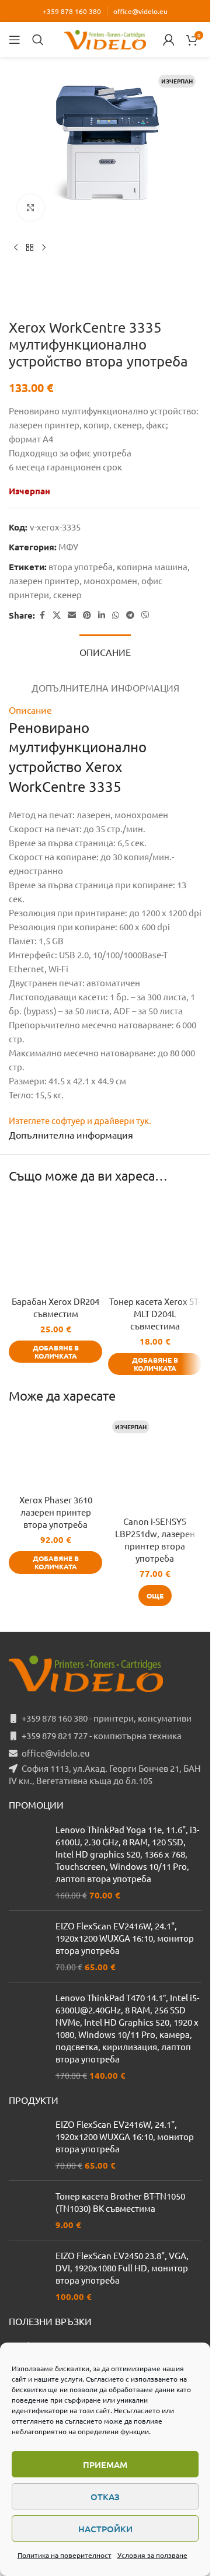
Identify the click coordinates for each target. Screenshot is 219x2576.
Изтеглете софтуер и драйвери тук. (80, 1120)
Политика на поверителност (65, 2555)
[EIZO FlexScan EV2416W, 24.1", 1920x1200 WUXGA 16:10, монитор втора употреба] (28, 1946)
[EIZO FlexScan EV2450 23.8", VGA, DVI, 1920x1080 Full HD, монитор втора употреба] (28, 2276)
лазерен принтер (44, 580)
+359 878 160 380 (72, 11)
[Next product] (44, 248)
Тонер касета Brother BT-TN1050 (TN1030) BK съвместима (120, 2202)
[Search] (38, 40)
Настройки (105, 2529)
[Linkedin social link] (102, 615)
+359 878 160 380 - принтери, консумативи (107, 1718)
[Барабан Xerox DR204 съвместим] (55, 1243)
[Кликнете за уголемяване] (31, 207)
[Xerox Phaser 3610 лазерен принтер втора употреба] (55, 1452)
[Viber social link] (145, 615)
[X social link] (57, 615)
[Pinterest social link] (87, 615)
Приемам (105, 2465)
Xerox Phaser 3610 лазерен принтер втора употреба (56, 1512)
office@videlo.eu (140, 11)
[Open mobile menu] (15, 40)
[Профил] (169, 40)
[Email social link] (72, 615)
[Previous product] (16, 248)
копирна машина (152, 566)
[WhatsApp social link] (116, 615)
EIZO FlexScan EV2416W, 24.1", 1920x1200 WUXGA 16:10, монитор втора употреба (125, 1938)
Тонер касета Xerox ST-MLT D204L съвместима (155, 1313)
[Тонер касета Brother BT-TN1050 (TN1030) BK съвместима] (28, 2210)
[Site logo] (105, 38)
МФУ (68, 547)
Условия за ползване (152, 2555)
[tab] (105, 651)
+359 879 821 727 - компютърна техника (102, 1735)
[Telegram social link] (130, 615)
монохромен (110, 580)
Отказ (105, 2497)
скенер (67, 594)
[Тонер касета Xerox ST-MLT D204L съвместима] (155, 1243)
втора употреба (81, 566)
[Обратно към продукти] (30, 248)
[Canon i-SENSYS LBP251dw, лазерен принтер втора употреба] (155, 1463)
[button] (55, 1352)
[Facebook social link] (42, 615)
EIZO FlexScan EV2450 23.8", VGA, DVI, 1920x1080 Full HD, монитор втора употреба (122, 2268)
